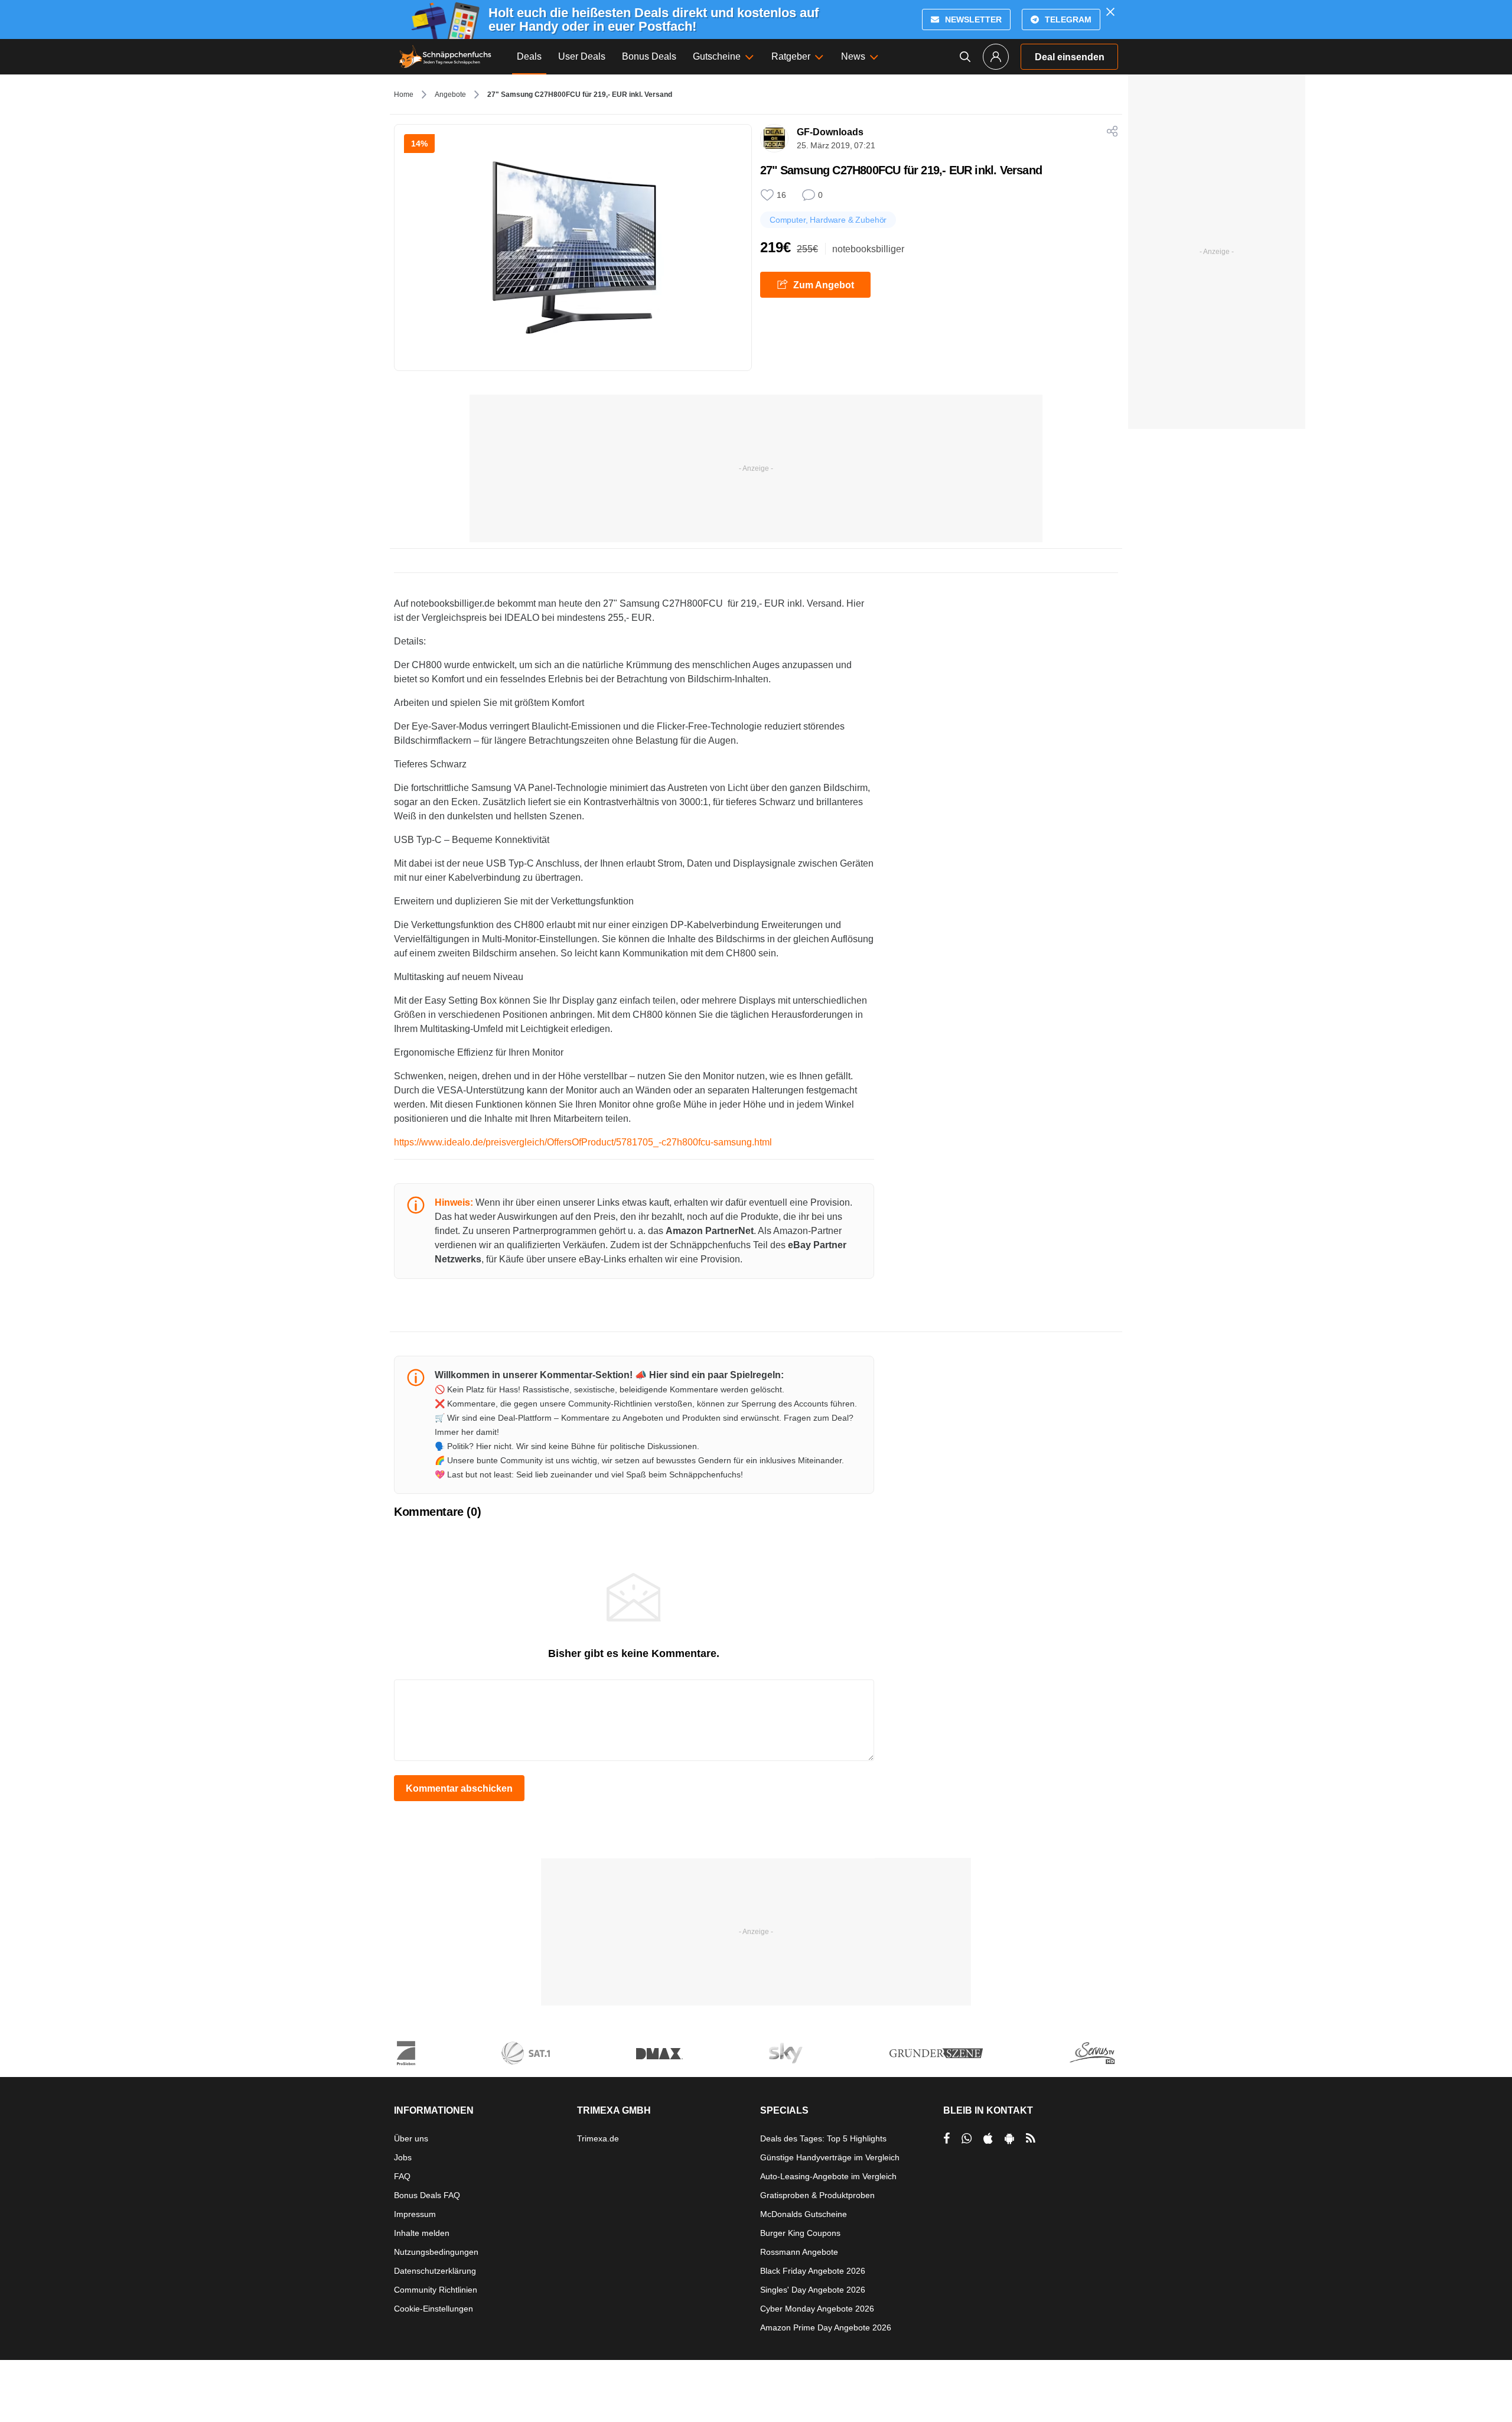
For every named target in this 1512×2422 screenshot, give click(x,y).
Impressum (415, 2214)
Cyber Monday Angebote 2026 (817, 2309)
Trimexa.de (598, 2138)
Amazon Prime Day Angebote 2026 (826, 2327)
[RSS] (1031, 2138)
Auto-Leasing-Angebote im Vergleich (828, 2176)
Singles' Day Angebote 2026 (813, 2290)
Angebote (450, 95)
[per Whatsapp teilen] (967, 2138)
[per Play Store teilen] (1009, 2138)
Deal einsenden (1070, 57)
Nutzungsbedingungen (436, 2252)
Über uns (411, 2138)
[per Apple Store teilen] (988, 2138)
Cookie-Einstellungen (434, 2309)
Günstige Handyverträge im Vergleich (830, 2157)
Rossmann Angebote (799, 2252)
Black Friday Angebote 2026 (813, 2271)
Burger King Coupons (800, 2233)
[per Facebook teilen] (946, 2138)
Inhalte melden (422, 2233)
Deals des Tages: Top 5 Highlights (823, 2138)
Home (404, 95)
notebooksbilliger (868, 249)
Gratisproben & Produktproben (817, 2195)
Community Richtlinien (436, 2290)
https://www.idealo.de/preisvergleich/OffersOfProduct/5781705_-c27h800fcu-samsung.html (583, 1142)
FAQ (402, 2176)
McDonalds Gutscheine (804, 2214)
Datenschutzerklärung (435, 2271)
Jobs (403, 2157)
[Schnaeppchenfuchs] (445, 57)
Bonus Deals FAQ (427, 2195)
